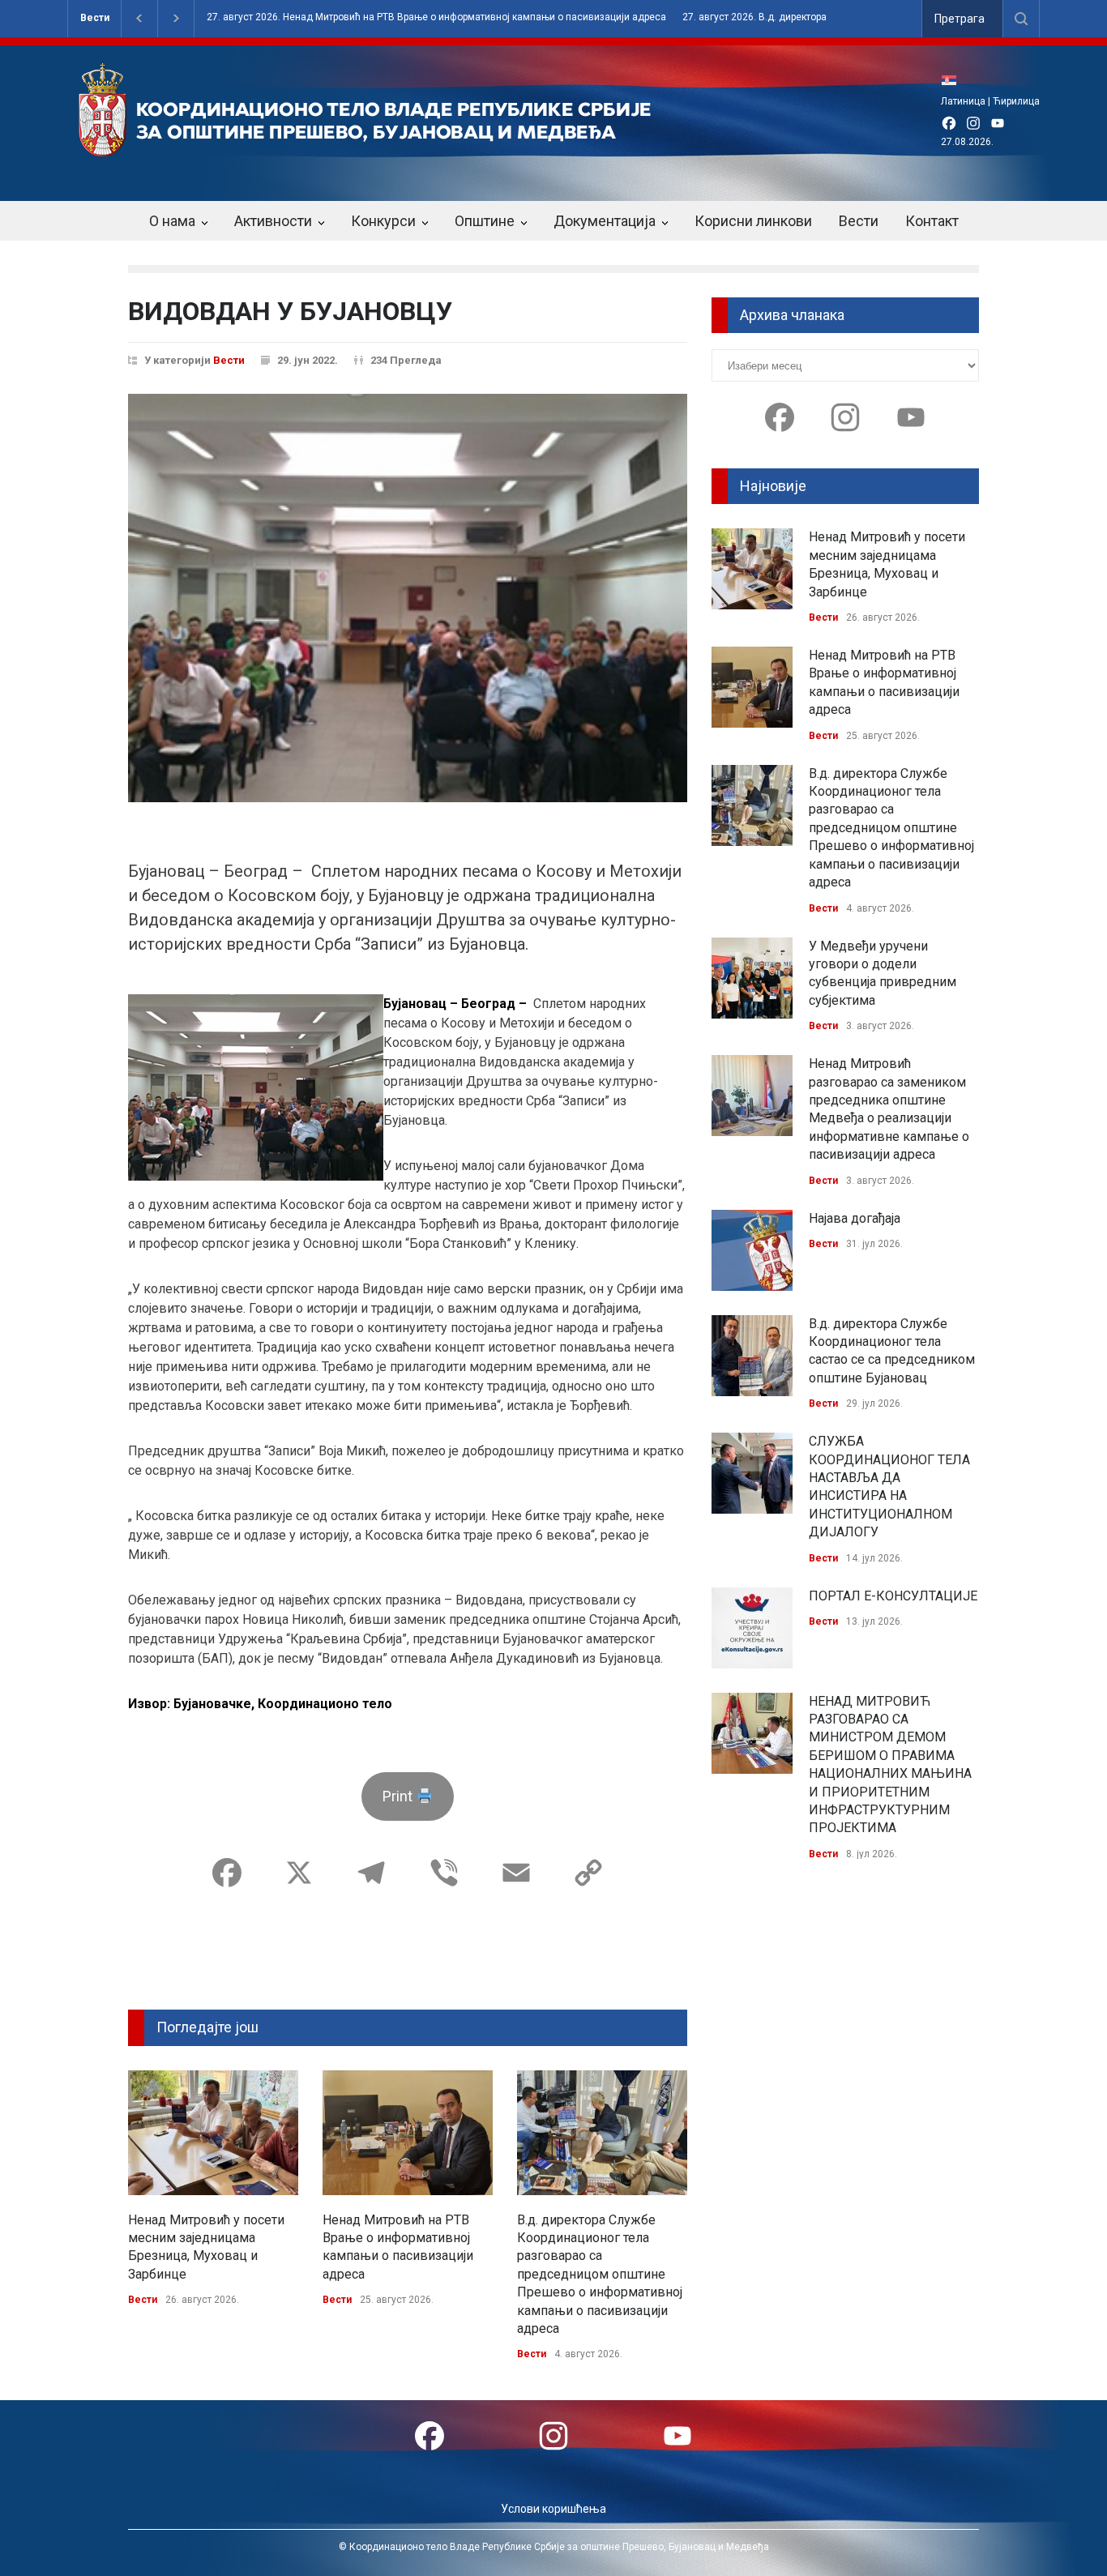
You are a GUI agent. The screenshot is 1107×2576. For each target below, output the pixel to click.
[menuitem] (953, 80)
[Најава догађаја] (752, 1250)
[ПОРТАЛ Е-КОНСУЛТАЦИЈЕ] (752, 1628)
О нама (172, 221)
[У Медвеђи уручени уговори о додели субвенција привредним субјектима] (752, 978)
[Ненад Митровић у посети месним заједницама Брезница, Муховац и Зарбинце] (213, 2133)
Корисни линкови (753, 221)
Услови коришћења (553, 2509)
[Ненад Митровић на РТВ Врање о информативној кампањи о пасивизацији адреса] (408, 2133)
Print (399, 1796)
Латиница (963, 101)
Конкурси (383, 221)
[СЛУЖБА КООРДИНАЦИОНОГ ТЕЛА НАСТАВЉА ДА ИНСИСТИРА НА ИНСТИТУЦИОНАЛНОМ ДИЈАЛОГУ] (752, 1473)
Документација (605, 221)
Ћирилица (1016, 101)
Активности (273, 221)
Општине (485, 221)
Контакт (932, 221)
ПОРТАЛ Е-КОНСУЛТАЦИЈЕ (893, 1596)
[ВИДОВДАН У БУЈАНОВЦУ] (408, 598)
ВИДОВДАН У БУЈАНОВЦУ (290, 311)
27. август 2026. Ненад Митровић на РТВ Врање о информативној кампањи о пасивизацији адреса (436, 17)
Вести (95, 18)
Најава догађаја (855, 1218)
